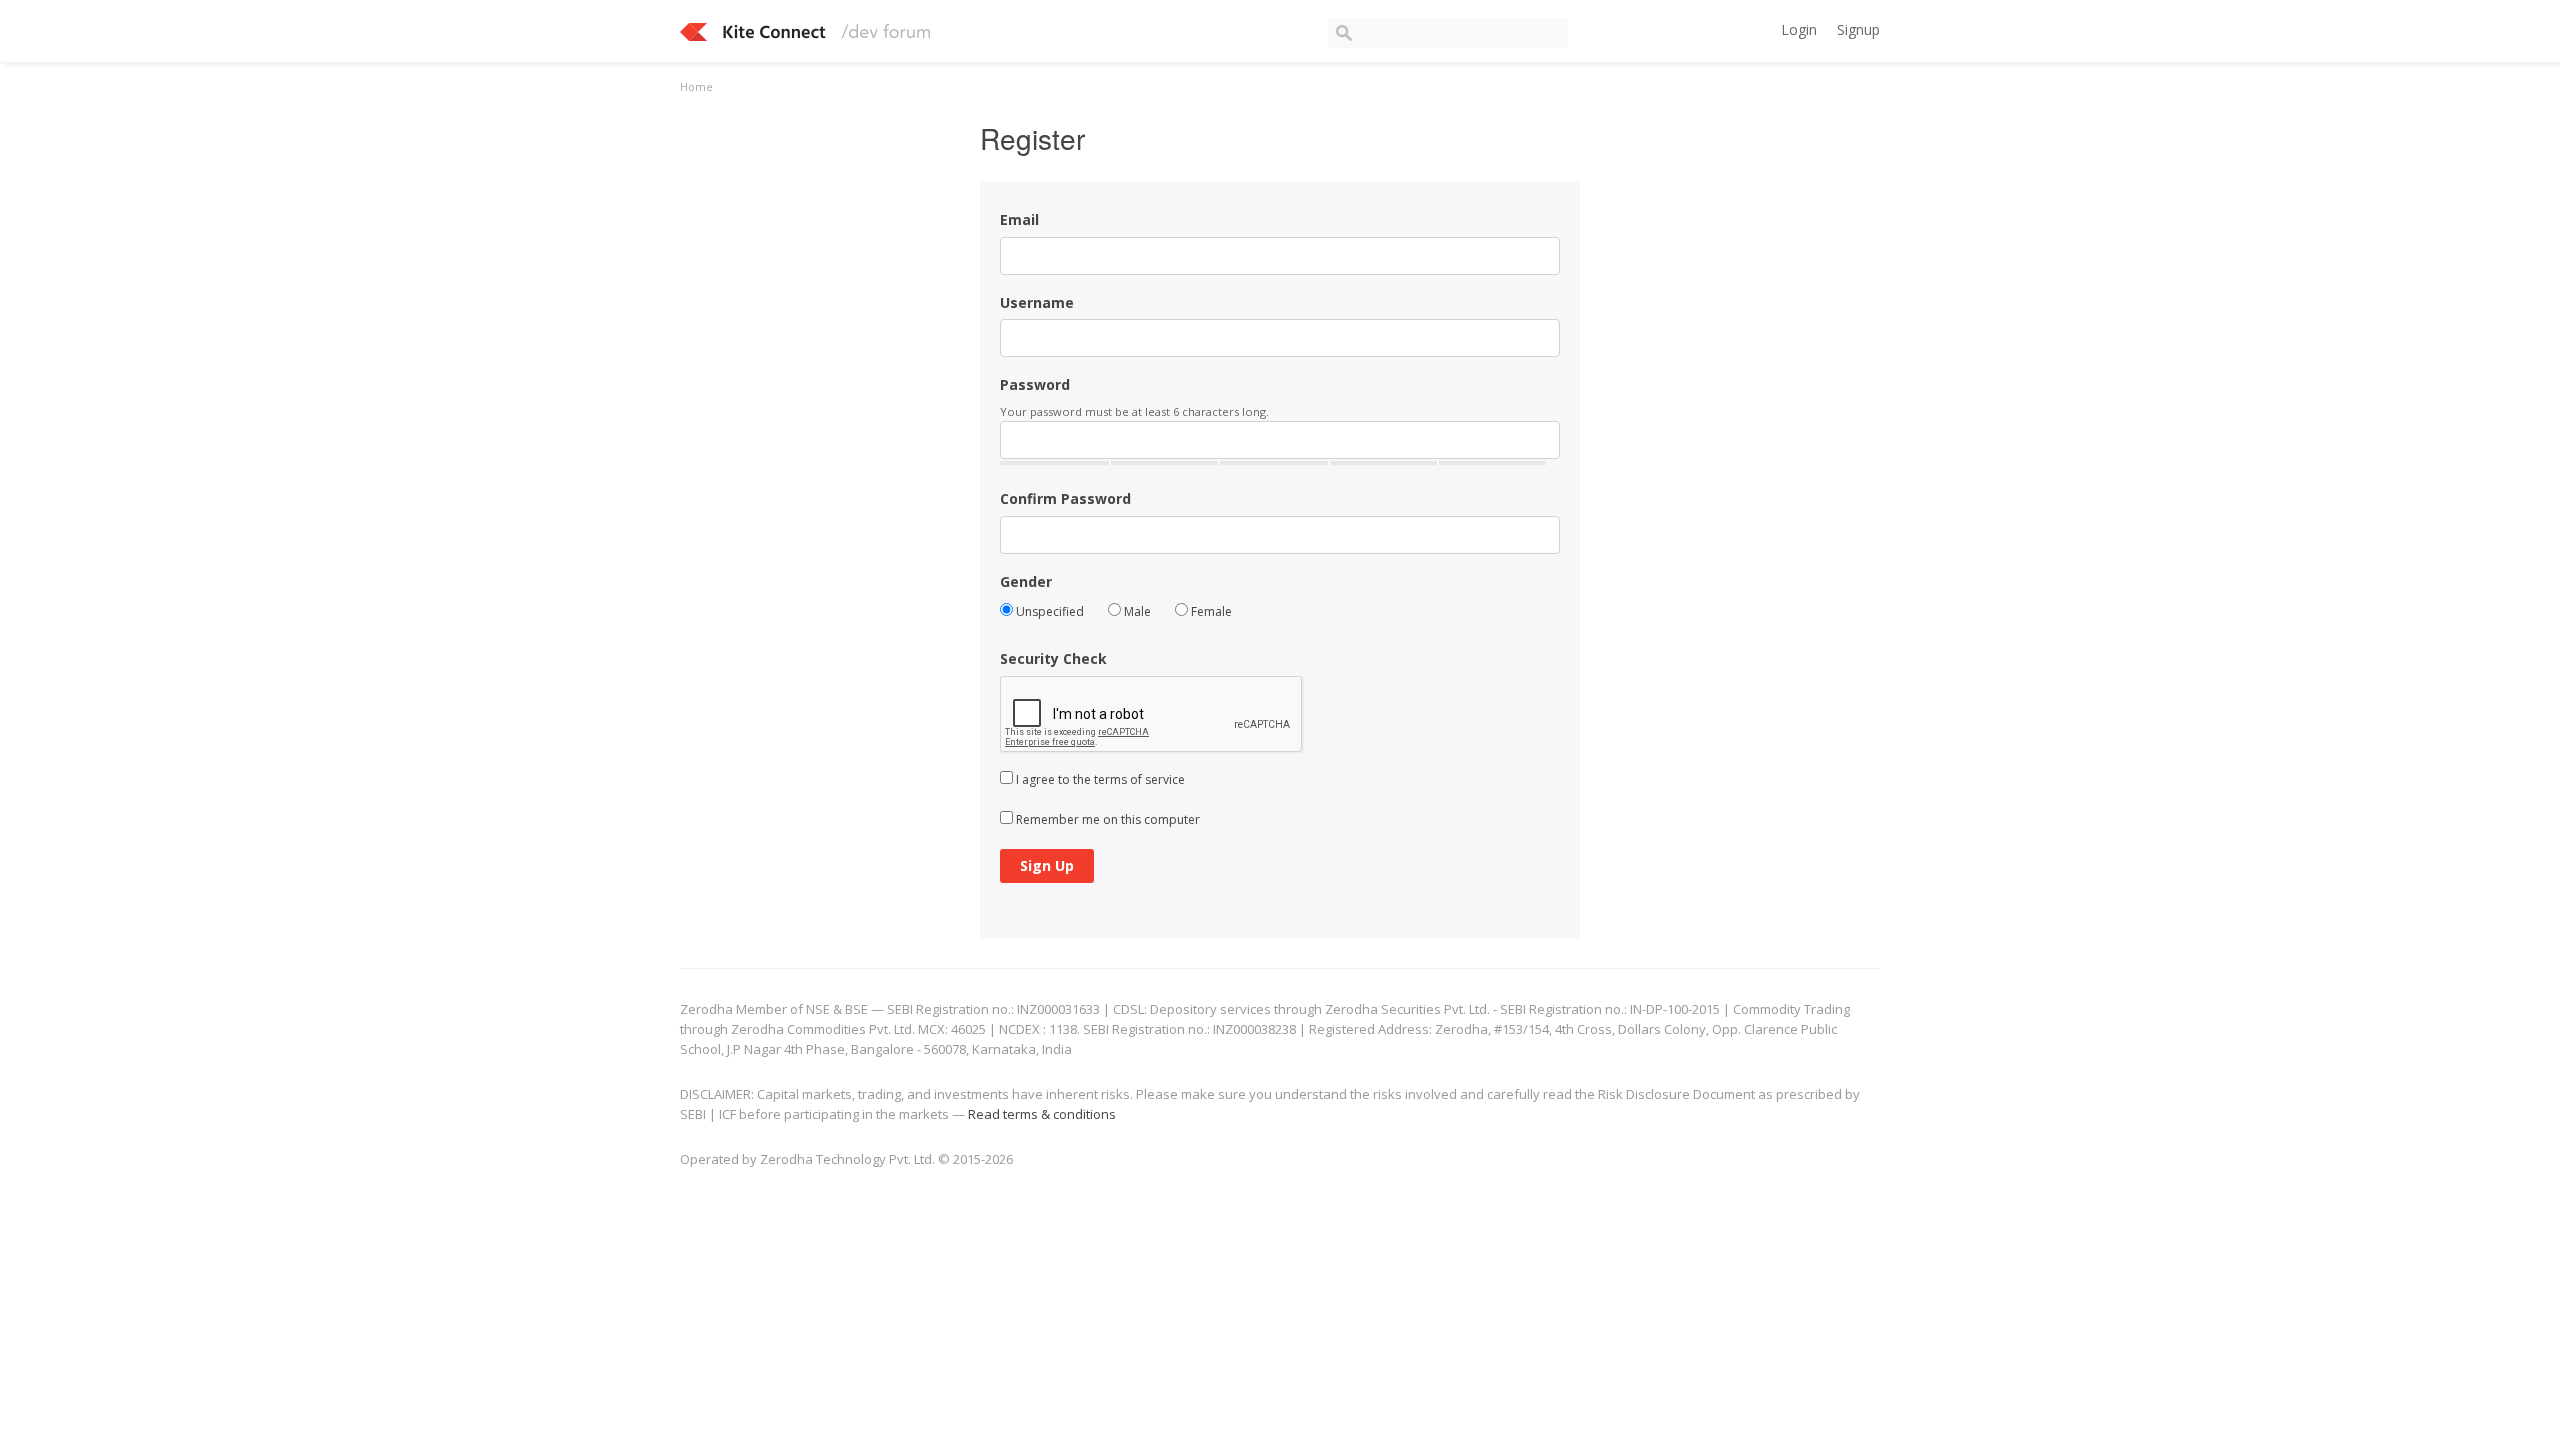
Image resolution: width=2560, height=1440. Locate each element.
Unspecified (1048, 611)
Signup (1858, 29)
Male (1136, 611)
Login (1799, 29)
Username (1037, 302)
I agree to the (1099, 779)
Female (1210, 611)
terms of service (1139, 779)
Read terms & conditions (1042, 1114)
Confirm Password (1065, 498)
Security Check (1053, 658)
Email (1019, 219)
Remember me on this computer (1106, 819)
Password (1035, 384)
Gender (1026, 581)
